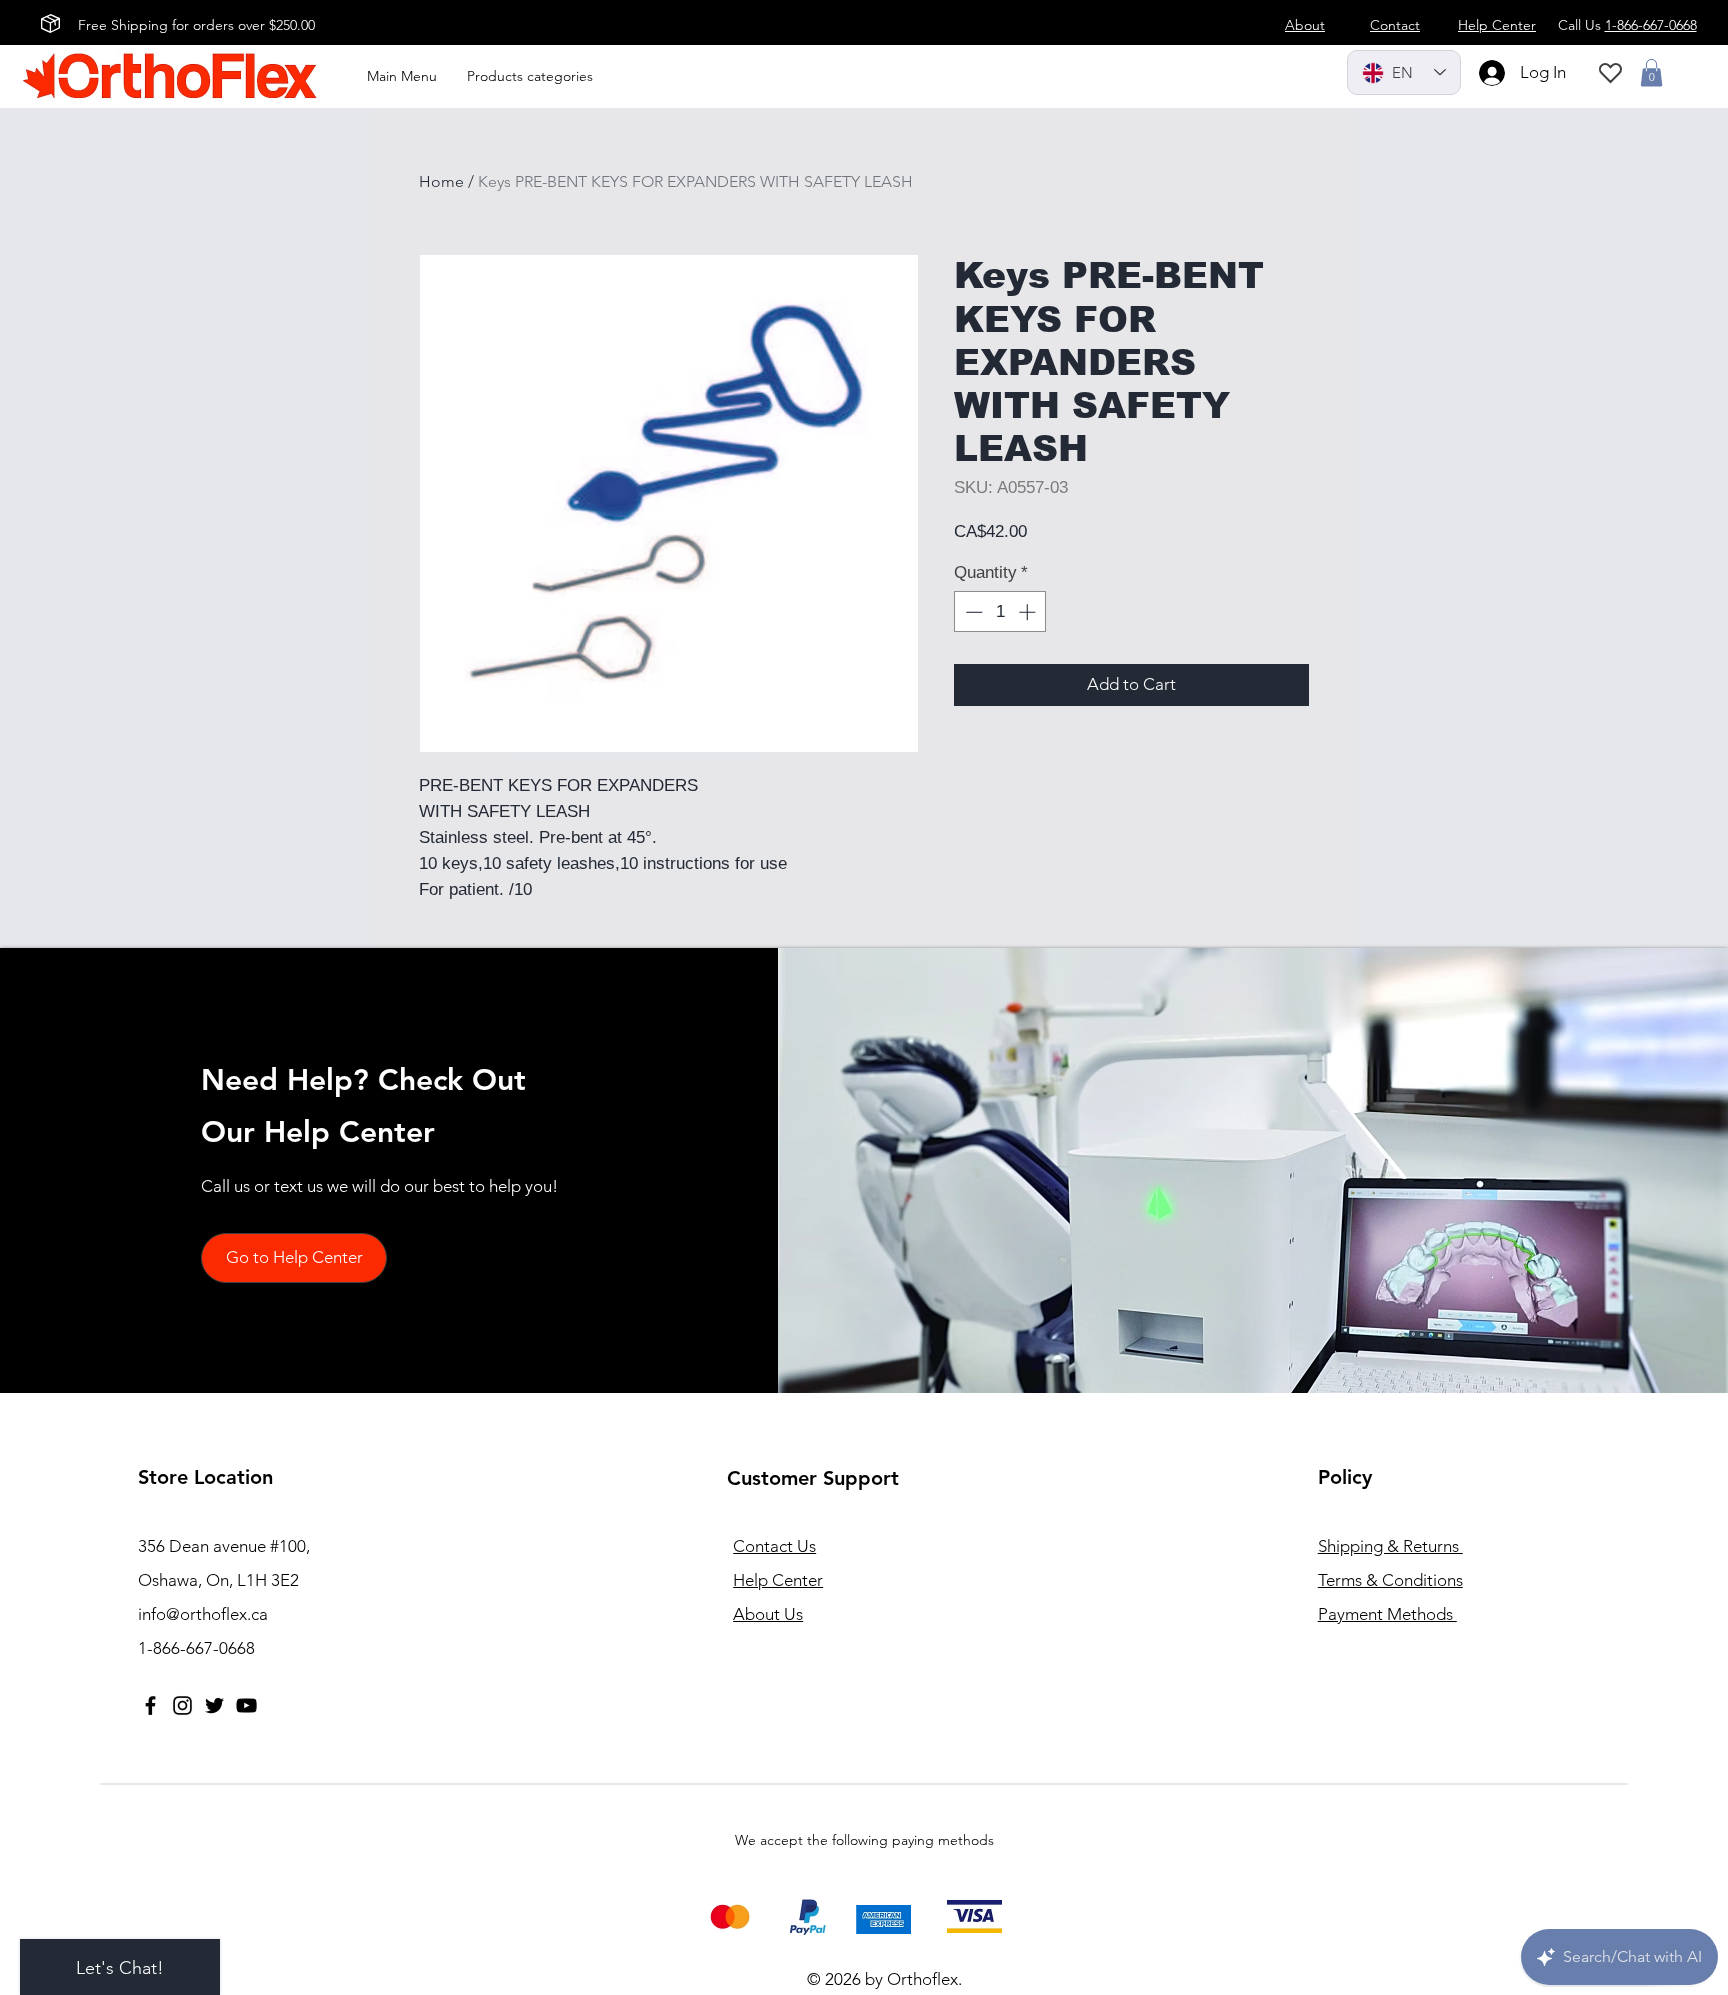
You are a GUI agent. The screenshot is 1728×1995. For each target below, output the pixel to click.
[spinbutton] (1000, 612)
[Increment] (1029, 612)
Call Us (1627, 25)
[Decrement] (972, 612)
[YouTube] (246, 1705)
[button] (1651, 72)
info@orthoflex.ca (203, 1614)
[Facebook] (150, 1705)
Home (441, 181)
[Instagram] (182, 1705)
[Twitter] (214, 1705)
